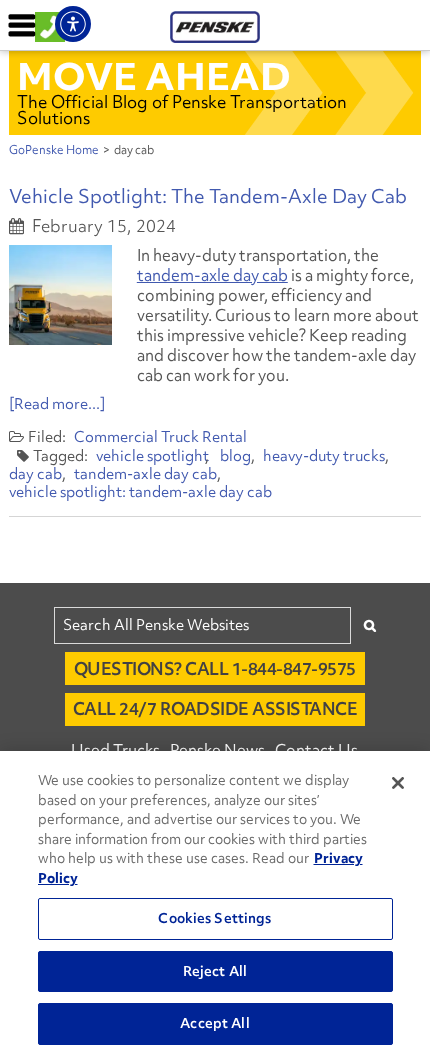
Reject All (215, 971)
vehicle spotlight (152, 456)
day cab (35, 474)
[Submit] (370, 625)
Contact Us (316, 750)
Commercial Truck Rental (160, 437)
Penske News (217, 750)
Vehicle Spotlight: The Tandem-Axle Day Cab (208, 196)
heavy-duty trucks (324, 456)
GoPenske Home (54, 150)
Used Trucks (115, 750)
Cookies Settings (214, 918)
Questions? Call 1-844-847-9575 (215, 668)
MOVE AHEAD (154, 76)
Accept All (214, 1023)
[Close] (398, 783)
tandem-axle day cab (212, 275)
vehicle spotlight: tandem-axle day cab (140, 492)
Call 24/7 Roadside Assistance (215, 708)
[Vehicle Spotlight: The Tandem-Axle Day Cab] (60, 295)
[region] (215, 903)
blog (235, 456)
